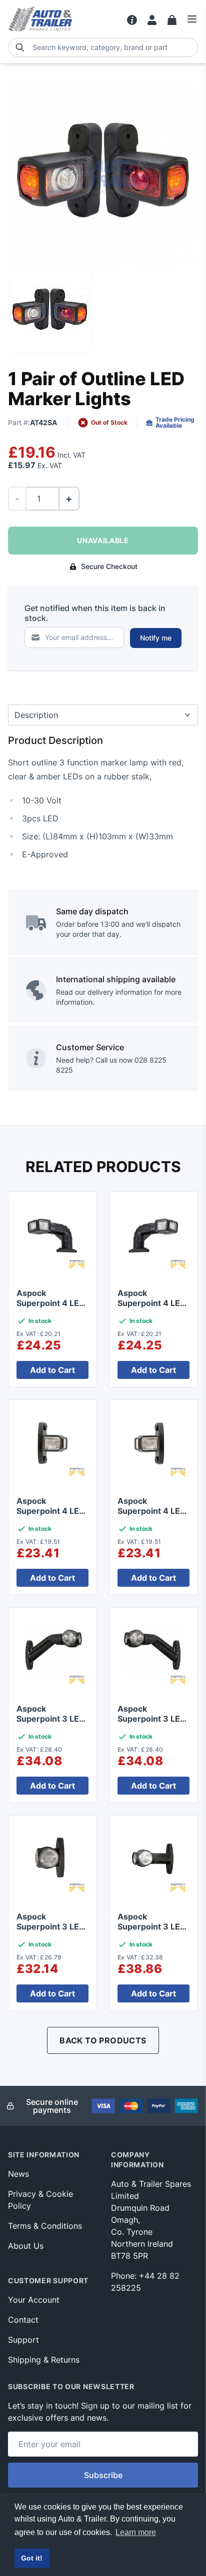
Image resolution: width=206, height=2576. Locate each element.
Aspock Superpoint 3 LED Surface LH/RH (51, 1927)
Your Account (34, 2300)
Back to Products (103, 2040)
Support (23, 2340)
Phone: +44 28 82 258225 (145, 2282)
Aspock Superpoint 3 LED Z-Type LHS (152, 1719)
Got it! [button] (32, 2558)
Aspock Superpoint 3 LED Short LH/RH (152, 1927)
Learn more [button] (136, 2532)
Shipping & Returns (44, 2360)
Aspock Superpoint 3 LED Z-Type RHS (51, 1719)
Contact (23, 2320)
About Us (26, 2246)
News (18, 2174)
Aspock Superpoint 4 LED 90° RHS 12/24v (152, 1303)
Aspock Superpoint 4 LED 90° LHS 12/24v (51, 1303)
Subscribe (103, 2475)
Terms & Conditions (45, 2226)
